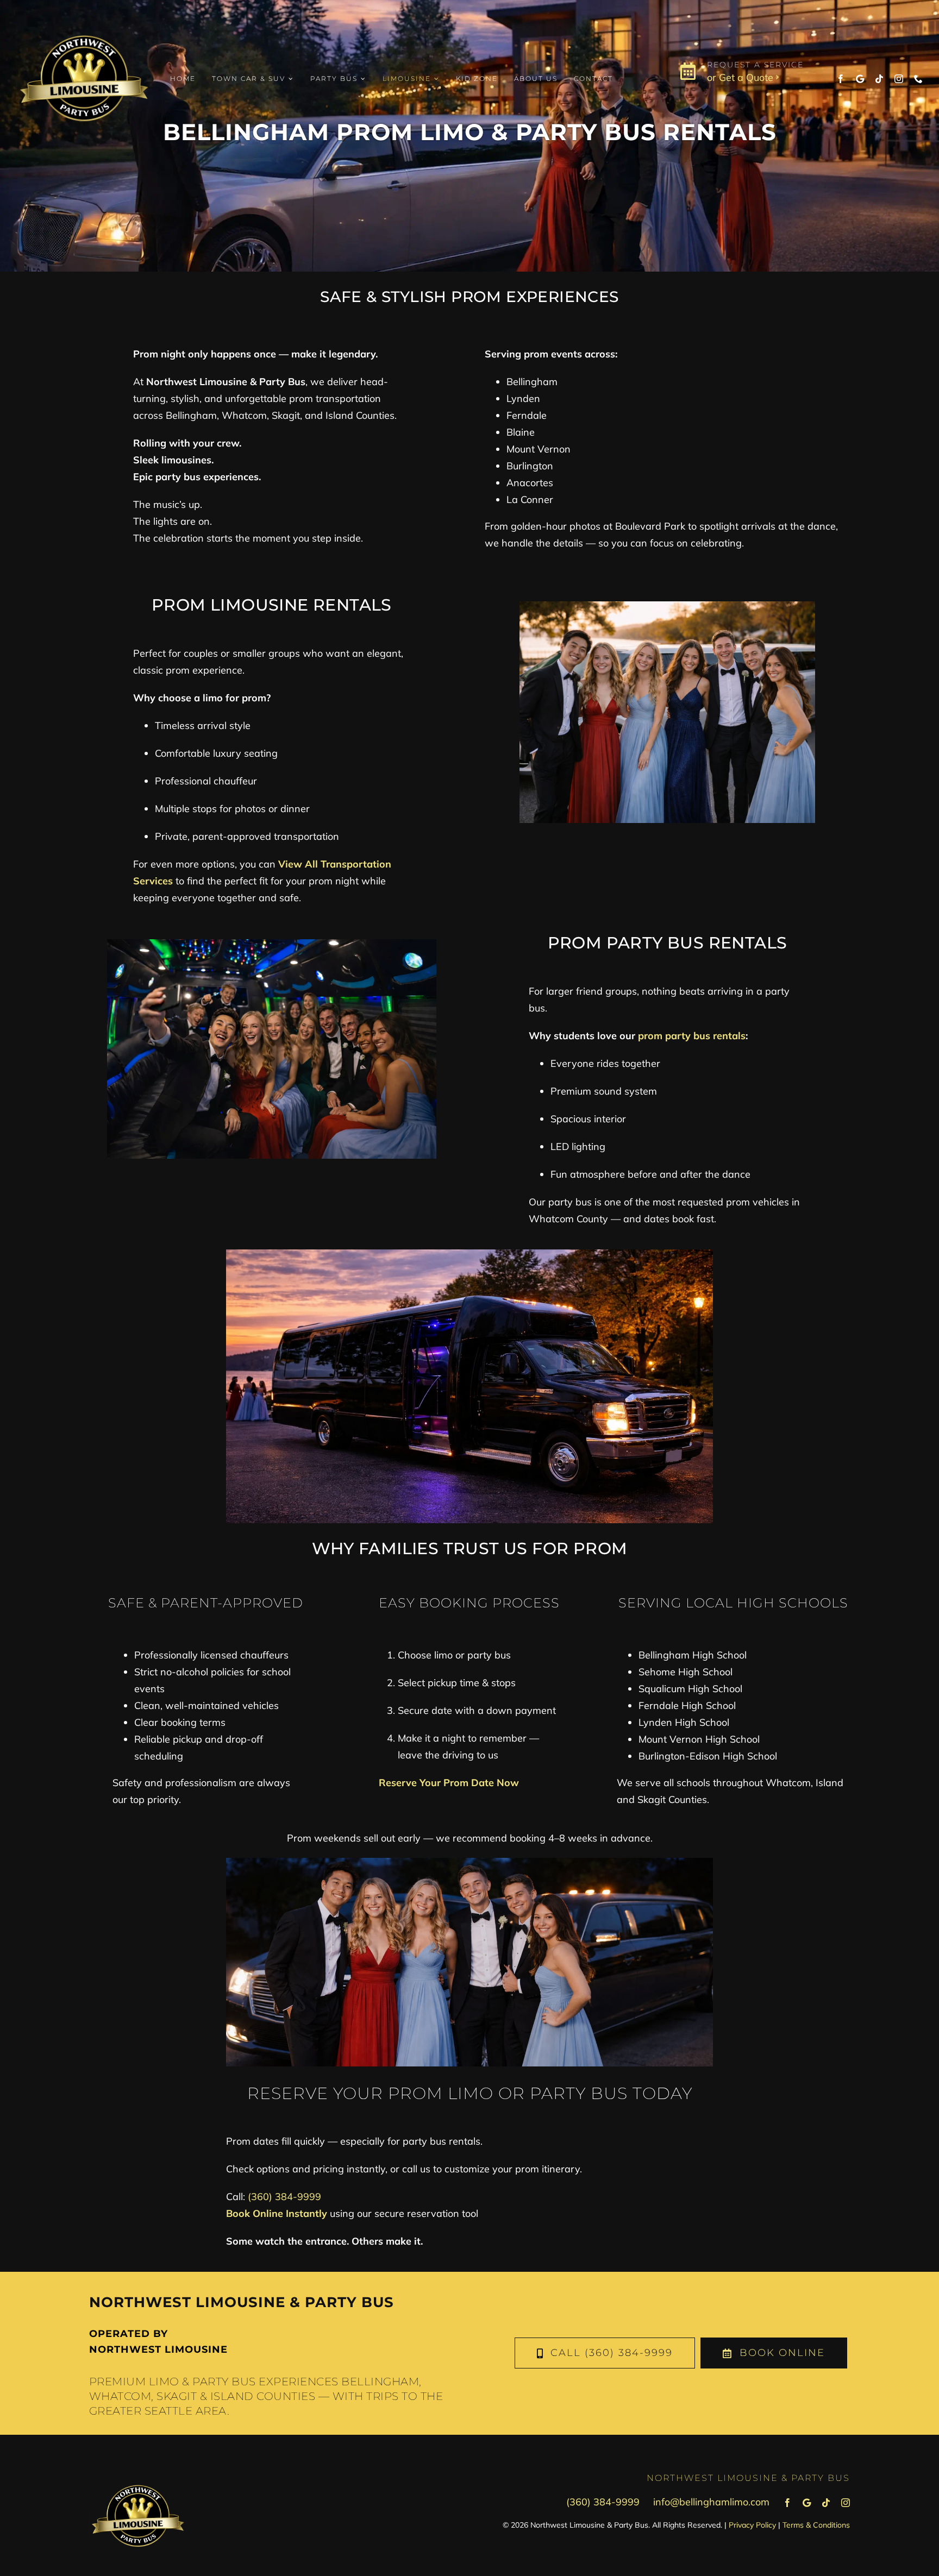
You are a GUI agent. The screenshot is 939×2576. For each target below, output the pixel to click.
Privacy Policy (752, 2525)
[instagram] (899, 79)
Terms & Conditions (816, 2525)
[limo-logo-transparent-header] (84, 15)
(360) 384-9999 (284, 2197)
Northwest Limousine (158, 2349)
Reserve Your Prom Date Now (449, 1783)
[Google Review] (860, 79)
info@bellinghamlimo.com (711, 2502)
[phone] (918, 79)
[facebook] (841, 79)
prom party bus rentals (692, 1036)
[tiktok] (879, 79)
